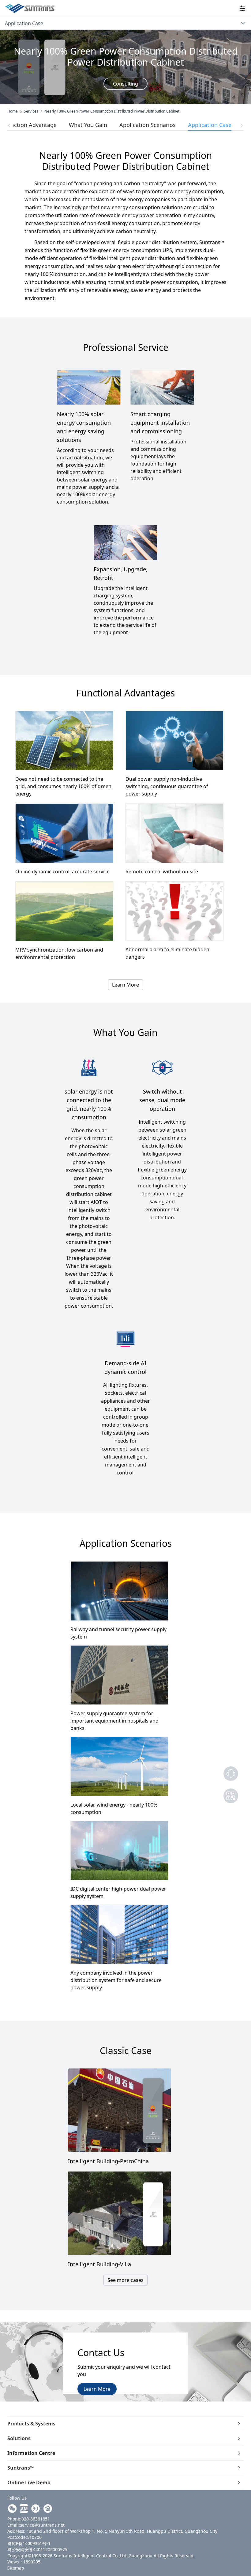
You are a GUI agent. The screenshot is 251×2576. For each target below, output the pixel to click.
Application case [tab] (210, 125)
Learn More (125, 985)
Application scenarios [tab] (148, 125)
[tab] (125, 2424)
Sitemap (16, 2568)
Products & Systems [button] (31, 2424)
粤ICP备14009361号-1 (29, 2543)
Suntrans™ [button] (21, 2468)
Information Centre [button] (31, 2453)
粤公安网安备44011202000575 (37, 2549)
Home (13, 111)
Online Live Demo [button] (29, 2482)
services (31, 111)
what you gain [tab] (88, 125)
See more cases (125, 2280)
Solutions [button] (19, 2438)
